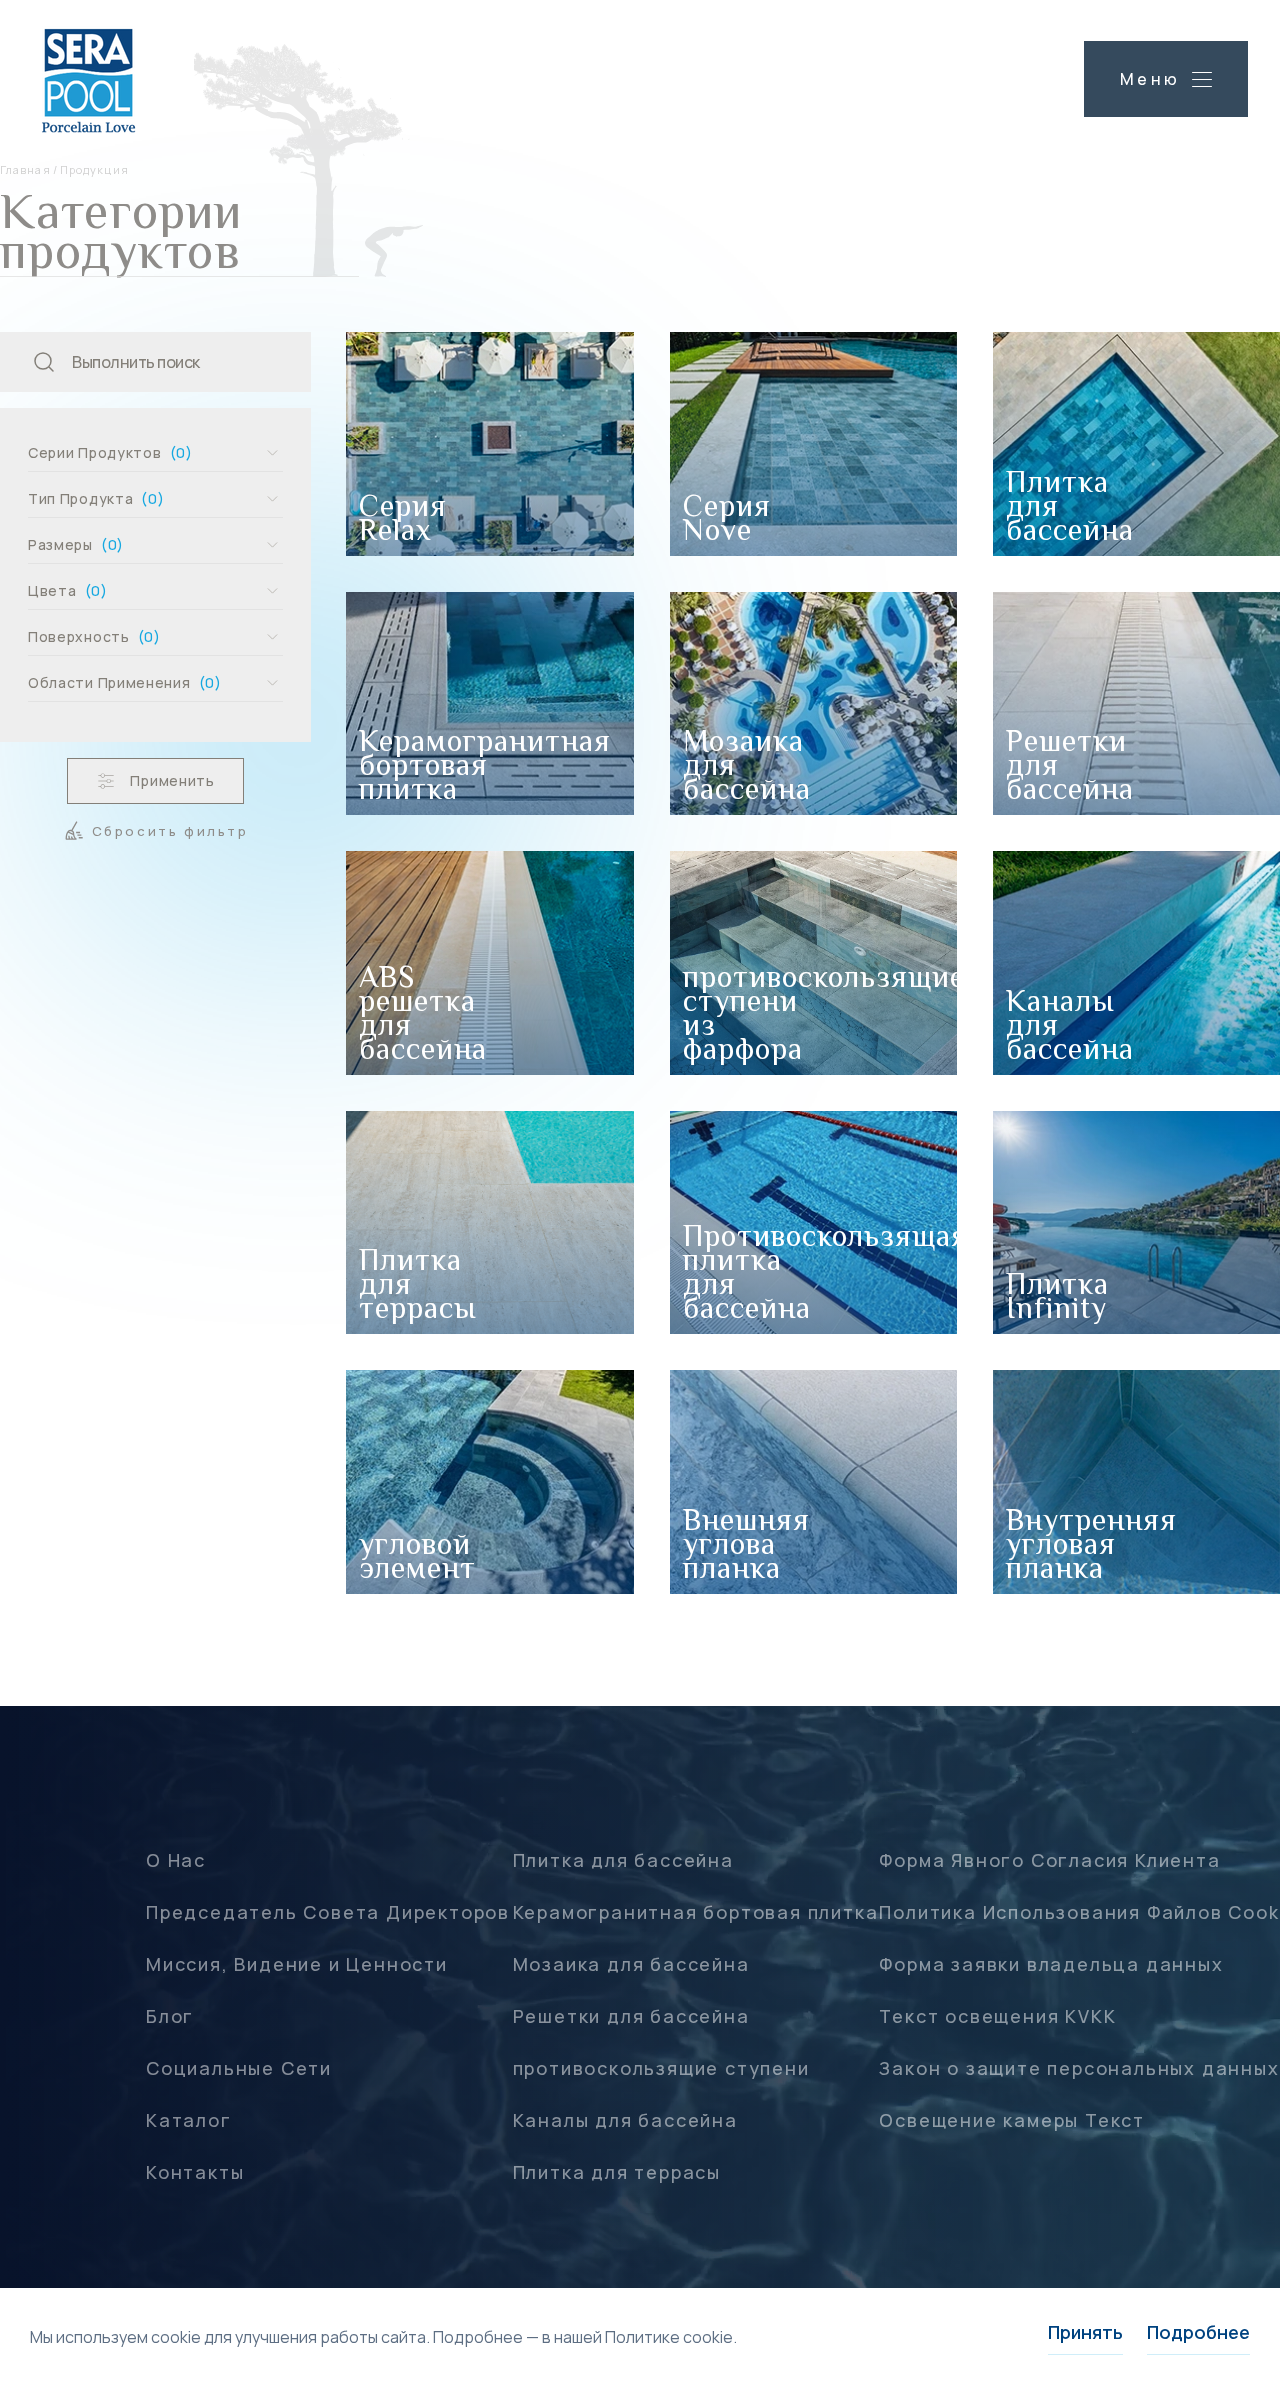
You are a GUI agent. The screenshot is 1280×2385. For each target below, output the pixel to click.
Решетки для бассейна (631, 2016)
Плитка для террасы (617, 2172)
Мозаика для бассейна (631, 1964)
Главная (25, 169)
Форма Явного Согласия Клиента (1049, 1860)
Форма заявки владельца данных (1051, 1964)
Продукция (94, 169)
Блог (170, 2016)
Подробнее (1198, 2332)
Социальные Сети (239, 2068)
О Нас (176, 1860)
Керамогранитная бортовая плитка (696, 1912)
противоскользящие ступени (661, 2068)
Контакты (195, 2172)
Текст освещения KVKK (997, 2016)
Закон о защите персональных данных (1079, 2068)
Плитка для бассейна (623, 1860)
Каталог (189, 2120)
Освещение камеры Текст (1012, 2120)
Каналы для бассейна (625, 2120)
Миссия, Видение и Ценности (297, 1964)
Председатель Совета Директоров (328, 1912)
